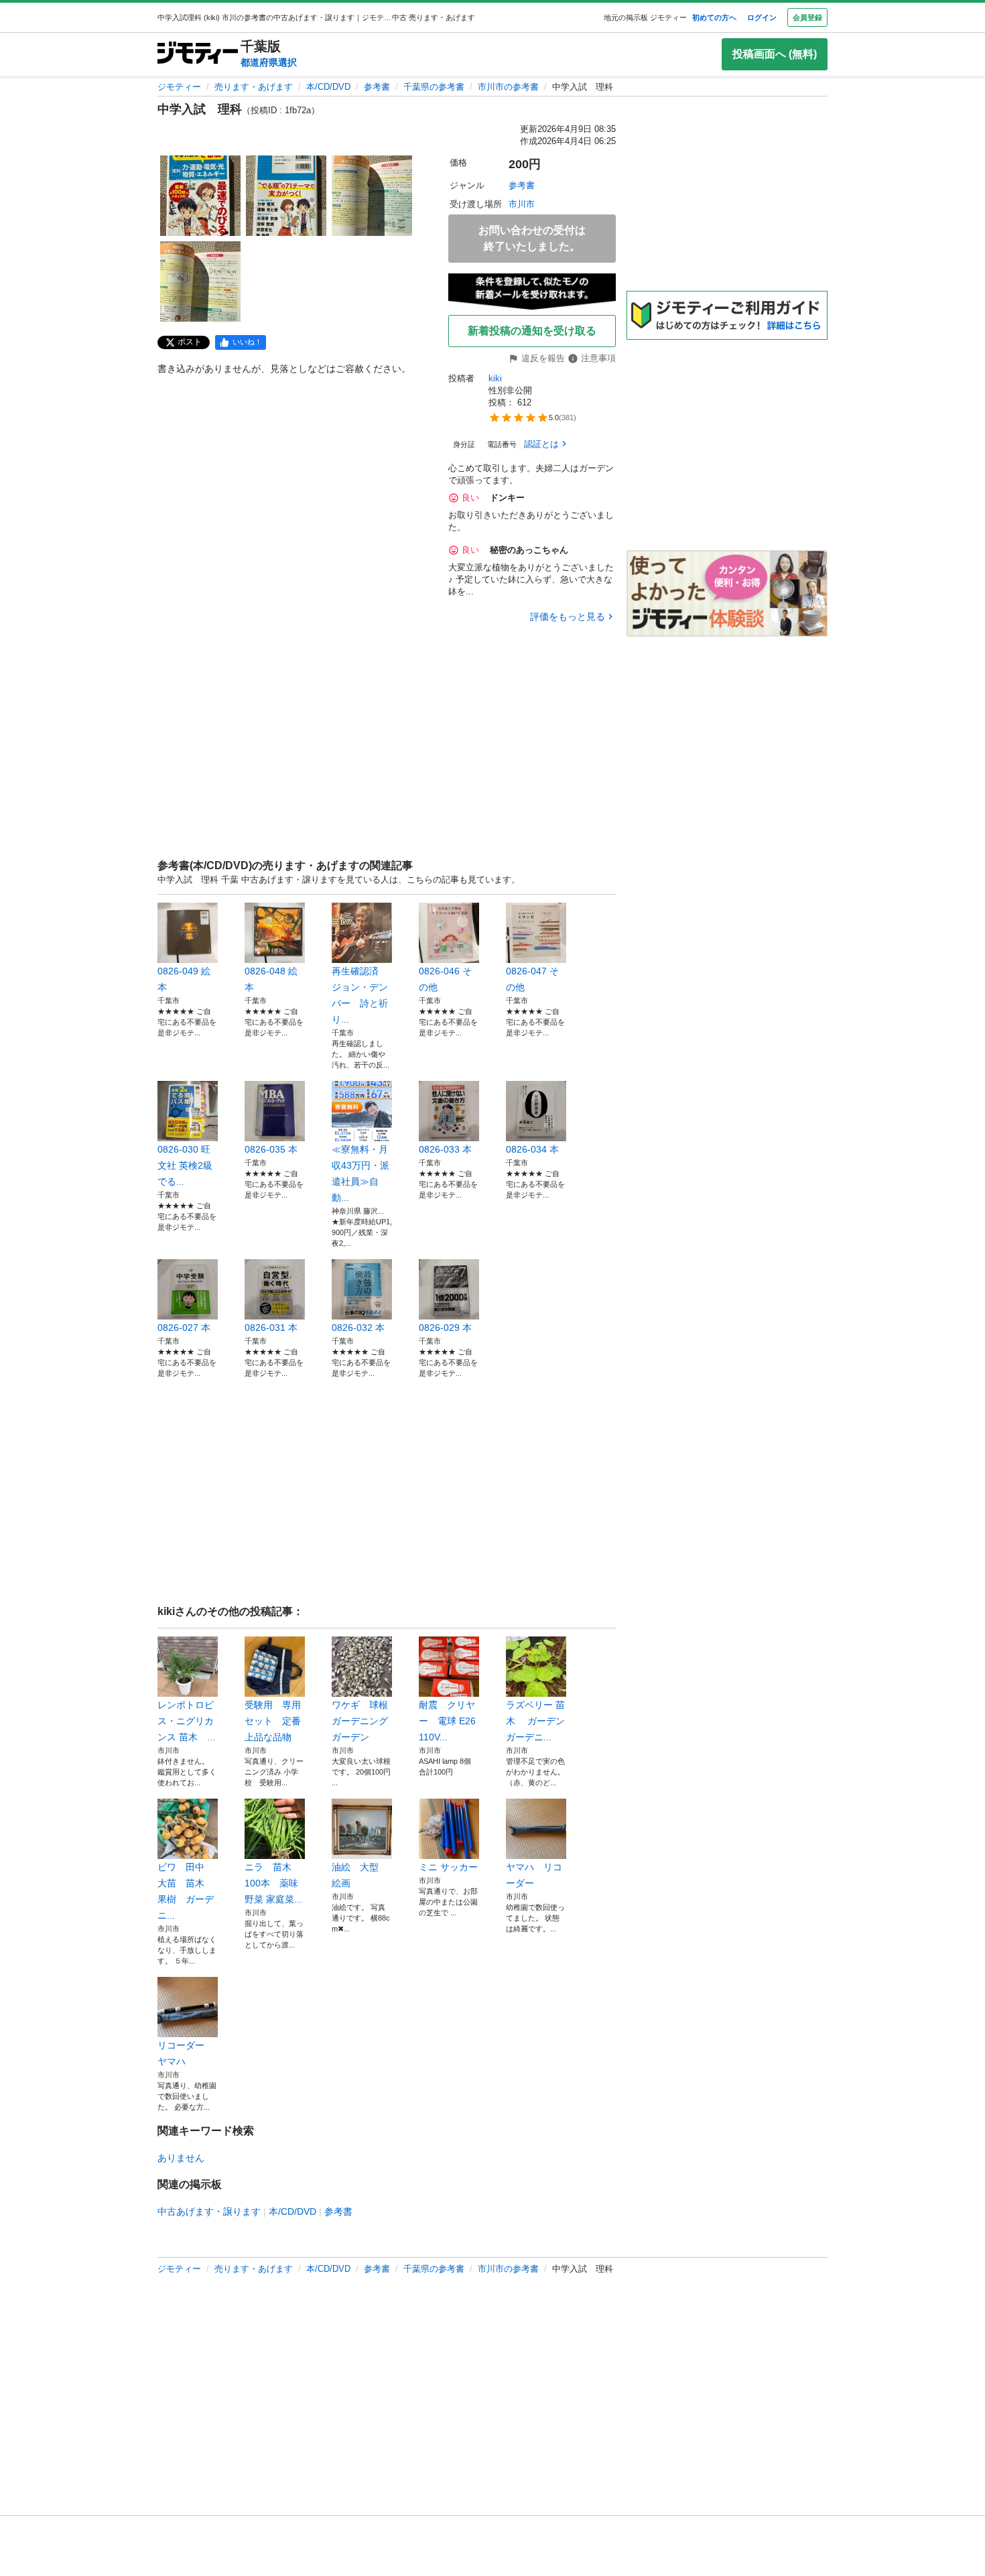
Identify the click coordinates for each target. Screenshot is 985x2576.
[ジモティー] (198, 54)
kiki (495, 378)
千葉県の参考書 (434, 87)
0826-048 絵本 (271, 979)
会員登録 (807, 17)
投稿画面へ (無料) (775, 54)
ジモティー (179, 87)
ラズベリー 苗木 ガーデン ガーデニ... (536, 1721)
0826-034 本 (532, 1149)
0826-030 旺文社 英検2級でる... (185, 1165)
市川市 (522, 204)
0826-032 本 (358, 1328)
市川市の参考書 (508, 87)
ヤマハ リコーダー (534, 1875)
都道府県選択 (269, 62)
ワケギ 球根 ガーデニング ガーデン (362, 1721)
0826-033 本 (445, 1149)
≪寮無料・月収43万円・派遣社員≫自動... (360, 1173)
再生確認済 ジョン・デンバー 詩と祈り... (360, 995)
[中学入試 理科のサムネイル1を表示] (200, 196)
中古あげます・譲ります (209, 2211)
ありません (181, 2158)
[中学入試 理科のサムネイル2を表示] (286, 196)
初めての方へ (714, 17)
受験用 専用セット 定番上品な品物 (273, 1721)
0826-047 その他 (532, 979)
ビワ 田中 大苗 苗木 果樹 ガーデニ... (186, 1891)
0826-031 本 (271, 1328)
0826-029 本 (445, 1328)
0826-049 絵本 (184, 979)
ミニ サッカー (448, 1867)
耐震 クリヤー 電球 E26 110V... (447, 1721)
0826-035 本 (271, 1149)
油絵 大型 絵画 (360, 1875)
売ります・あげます (254, 87)
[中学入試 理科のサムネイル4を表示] (200, 281)
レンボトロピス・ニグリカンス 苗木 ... (186, 1721)
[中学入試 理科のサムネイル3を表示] (372, 196)
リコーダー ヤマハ (186, 2053)
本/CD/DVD (328, 87)
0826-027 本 (184, 1328)
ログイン (762, 17)
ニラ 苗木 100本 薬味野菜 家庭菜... (273, 1883)
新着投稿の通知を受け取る (532, 331)
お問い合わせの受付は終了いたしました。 (532, 238)
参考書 (377, 87)
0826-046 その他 (445, 979)
